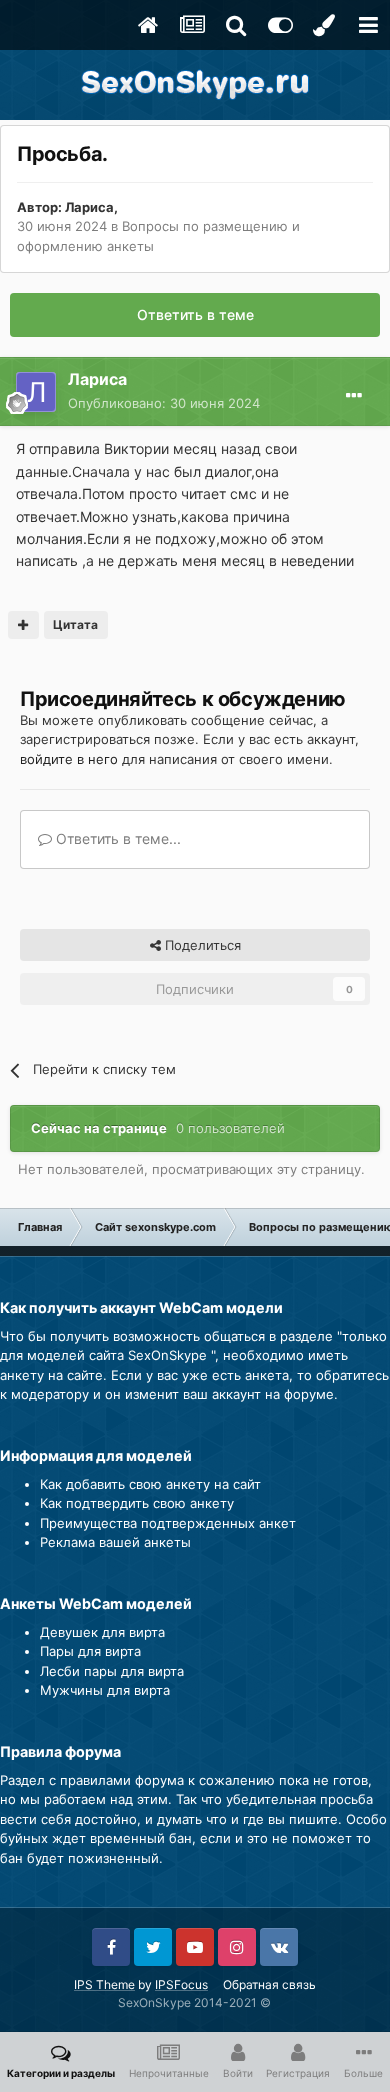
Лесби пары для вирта (112, 1671)
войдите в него (69, 759)
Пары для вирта (90, 1651)
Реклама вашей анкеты (115, 1542)
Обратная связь (269, 1984)
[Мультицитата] (23, 625)
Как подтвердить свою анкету (137, 1503)
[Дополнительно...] (354, 396)
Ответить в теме (195, 314)
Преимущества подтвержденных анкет (168, 1523)
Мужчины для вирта (105, 1690)
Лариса (89, 207)
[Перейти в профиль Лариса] (36, 392)
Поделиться (201, 945)
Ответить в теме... (116, 838)
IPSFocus (181, 1984)
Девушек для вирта (102, 1632)
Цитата (75, 624)
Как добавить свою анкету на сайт (150, 1484)
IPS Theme (104, 1984)
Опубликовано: (164, 403)
